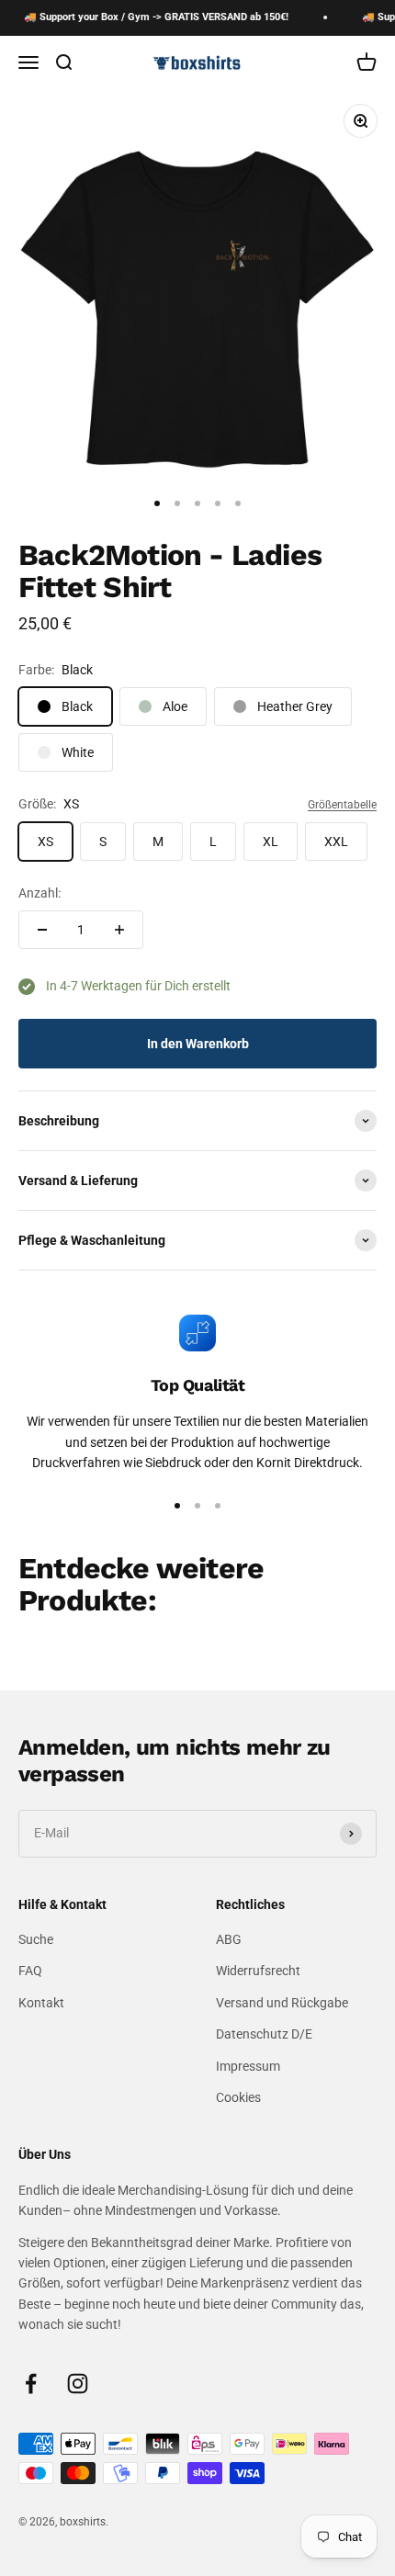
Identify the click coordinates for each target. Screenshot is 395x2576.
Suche (36, 1939)
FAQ (30, 1971)
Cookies (238, 2097)
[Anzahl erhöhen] (119, 930)
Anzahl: (39, 893)
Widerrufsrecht (258, 1971)
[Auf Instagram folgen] (78, 2384)
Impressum (248, 2066)
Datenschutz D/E (264, 2034)
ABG (229, 1939)
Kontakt (41, 2003)
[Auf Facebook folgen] (31, 2384)
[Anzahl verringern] (42, 930)
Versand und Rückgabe (282, 2003)
